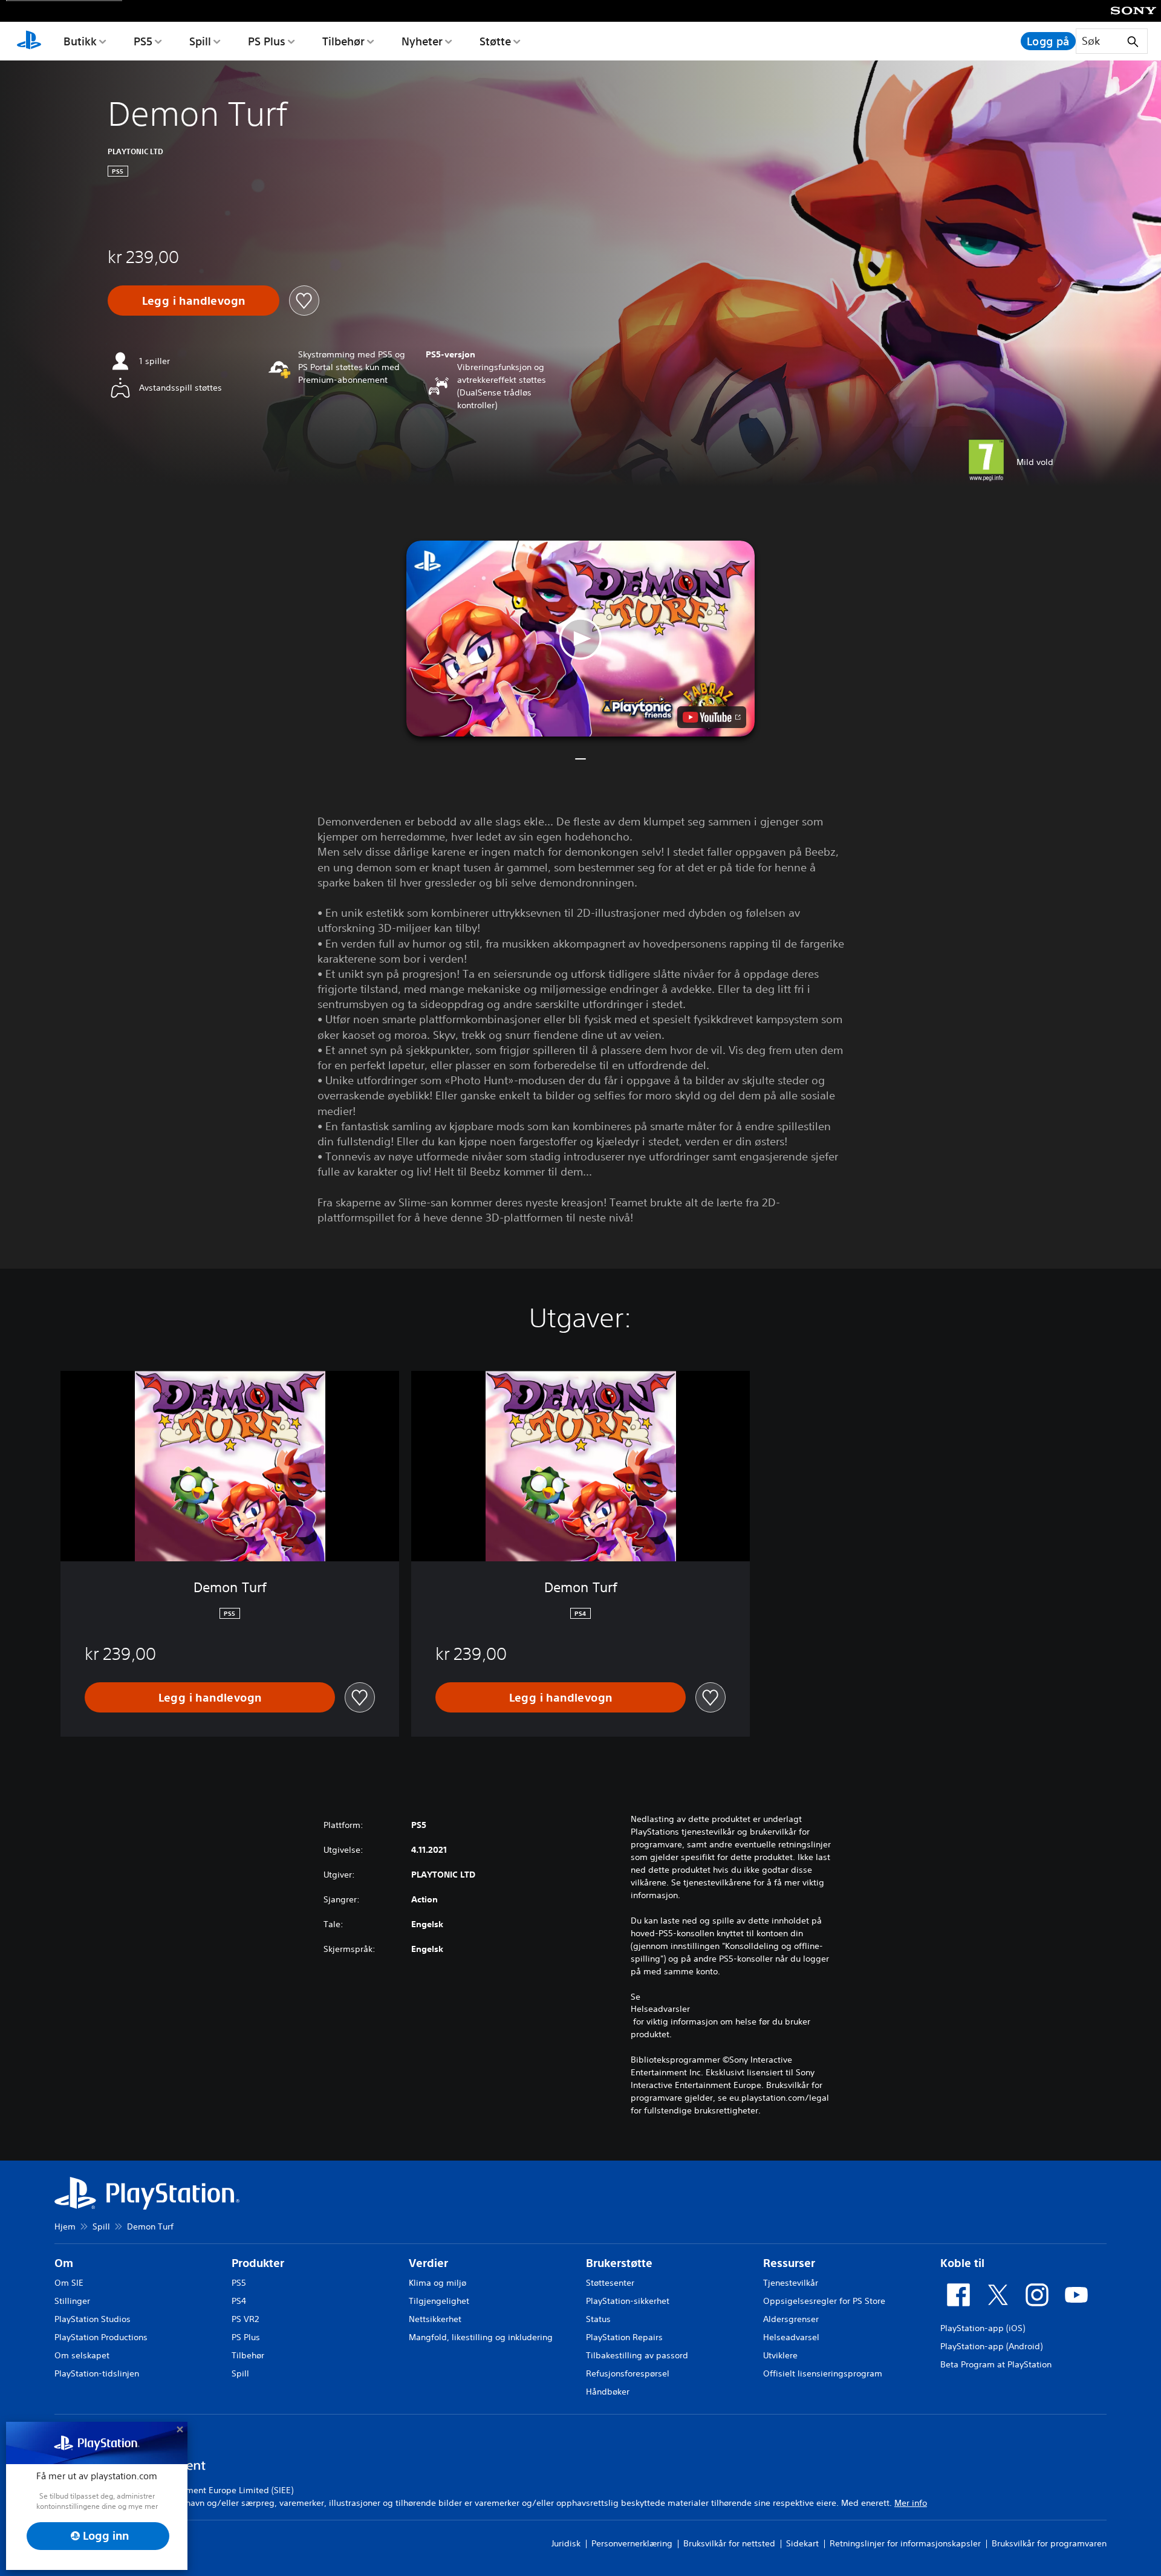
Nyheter (422, 41)
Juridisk (566, 2543)
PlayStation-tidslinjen (97, 2373)
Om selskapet (82, 2355)
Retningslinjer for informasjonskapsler (905, 2543)
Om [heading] (64, 2263)
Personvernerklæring (632, 2543)
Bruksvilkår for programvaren (1049, 2543)
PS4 (239, 2301)
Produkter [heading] (258, 2263)
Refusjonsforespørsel (628, 2373)
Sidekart (802, 2543)
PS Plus (267, 41)
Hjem (65, 2226)
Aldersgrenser (791, 2319)
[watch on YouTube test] (712, 717)
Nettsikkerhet (435, 2319)
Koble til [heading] (962, 2263)
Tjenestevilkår (791, 2283)
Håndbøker (608, 2392)
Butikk (80, 41)
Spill (200, 41)
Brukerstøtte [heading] (619, 2263)
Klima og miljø (437, 2283)
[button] (580, 639)
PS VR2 (245, 2319)
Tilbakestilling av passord (637, 2355)
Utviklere (780, 2355)
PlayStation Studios (93, 2319)
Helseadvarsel (791, 2337)
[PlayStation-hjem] (29, 41)
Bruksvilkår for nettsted (729, 2543)
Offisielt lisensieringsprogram (823, 2373)
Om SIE (69, 2283)
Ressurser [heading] (789, 2263)
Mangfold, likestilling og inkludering (481, 2337)
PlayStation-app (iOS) (983, 2328)
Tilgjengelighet (439, 2301)
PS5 (143, 41)
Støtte (495, 41)
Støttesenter (610, 2283)
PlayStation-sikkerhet (628, 2301)
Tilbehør (343, 41)
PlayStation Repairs (624, 2337)
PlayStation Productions (101, 2337)
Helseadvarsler (660, 2009)
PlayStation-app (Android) (991, 2346)
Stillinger (72, 2301)
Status (598, 2319)
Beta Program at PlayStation (996, 2364)
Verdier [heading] (428, 2263)
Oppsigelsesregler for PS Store (824, 2301)
